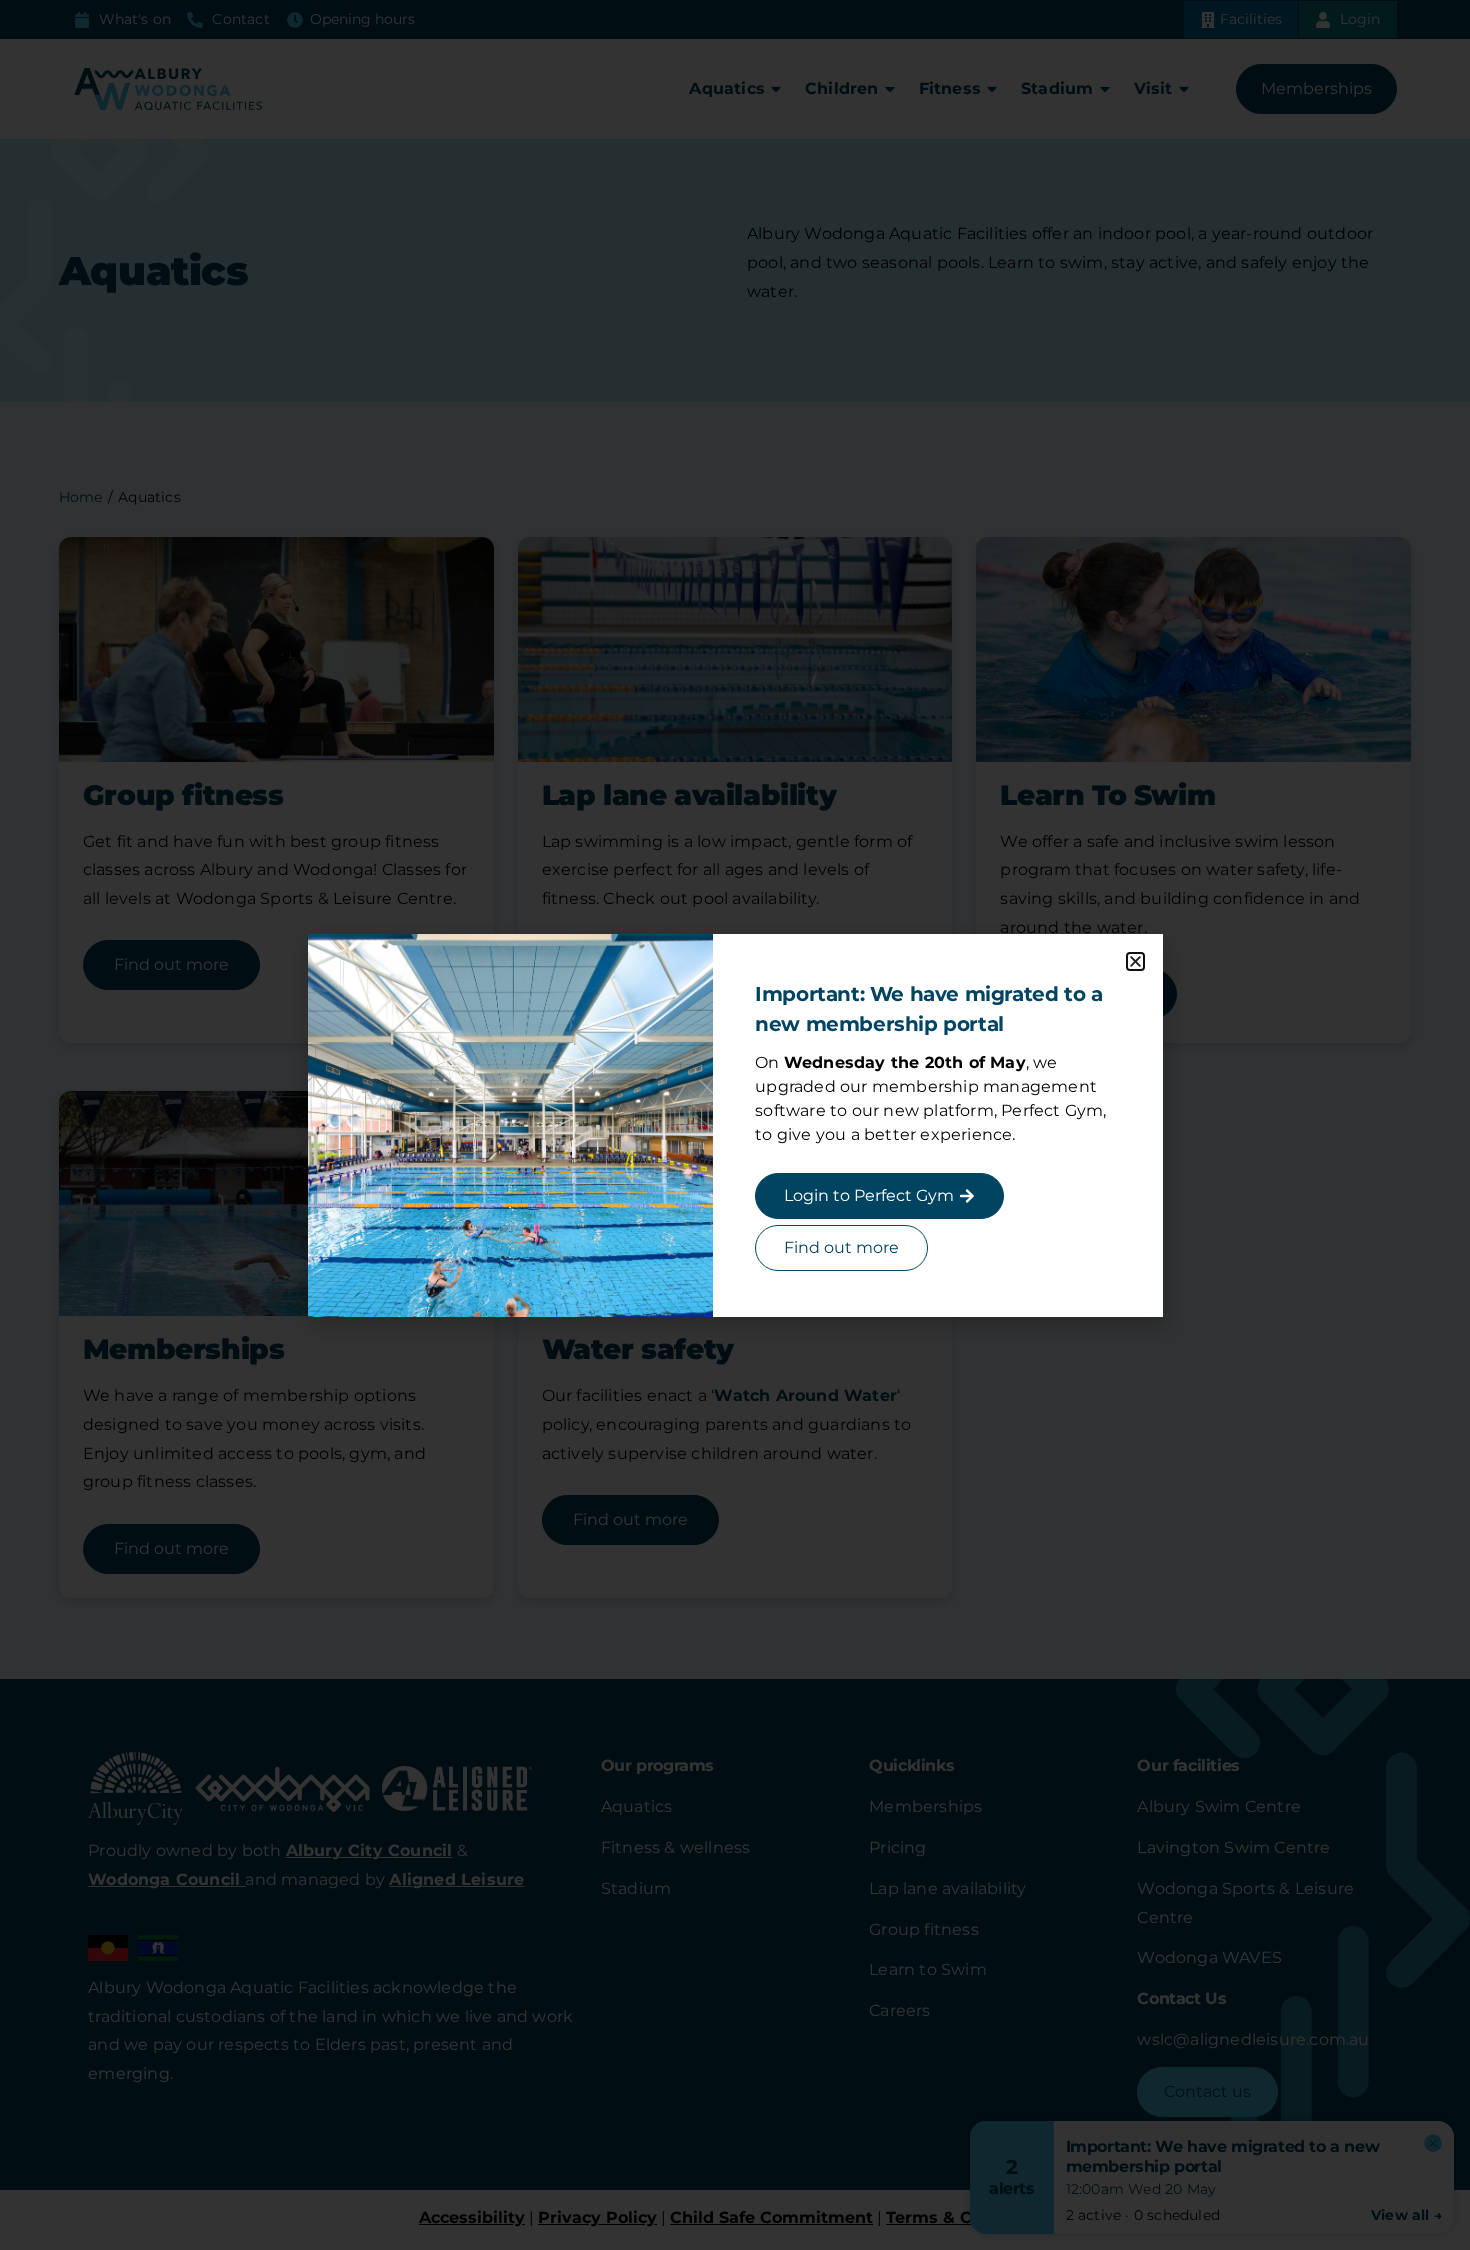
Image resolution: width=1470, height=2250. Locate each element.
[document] (735, 1125)
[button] (1135, 961)
